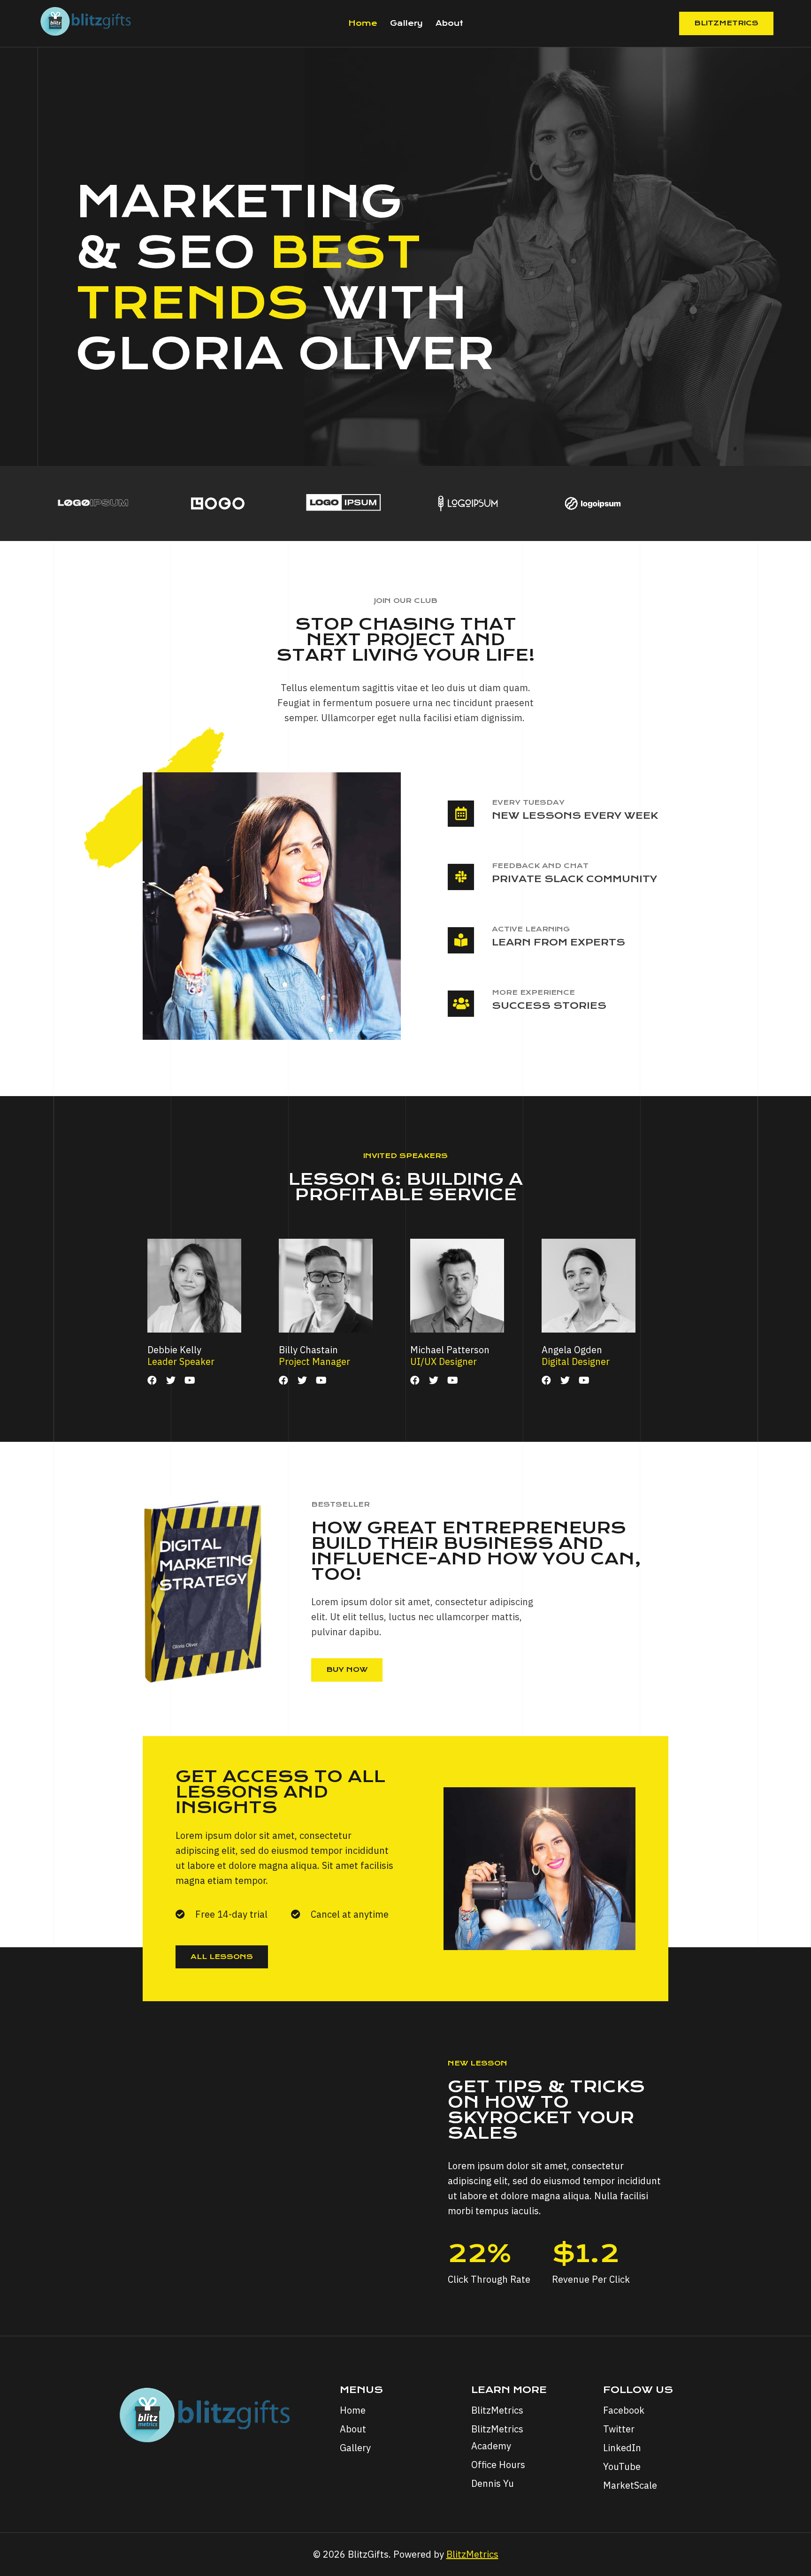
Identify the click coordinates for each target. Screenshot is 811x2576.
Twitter (619, 2429)
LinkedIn (622, 2448)
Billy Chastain (308, 1350)
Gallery (406, 23)
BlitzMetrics (726, 23)
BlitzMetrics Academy (497, 2437)
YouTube (622, 2466)
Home (363, 23)
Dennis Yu (493, 2483)
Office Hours (498, 2465)
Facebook (624, 2410)
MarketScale (630, 2485)
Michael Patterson (450, 1350)
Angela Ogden (572, 1350)
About (449, 23)
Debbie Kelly (174, 1350)
